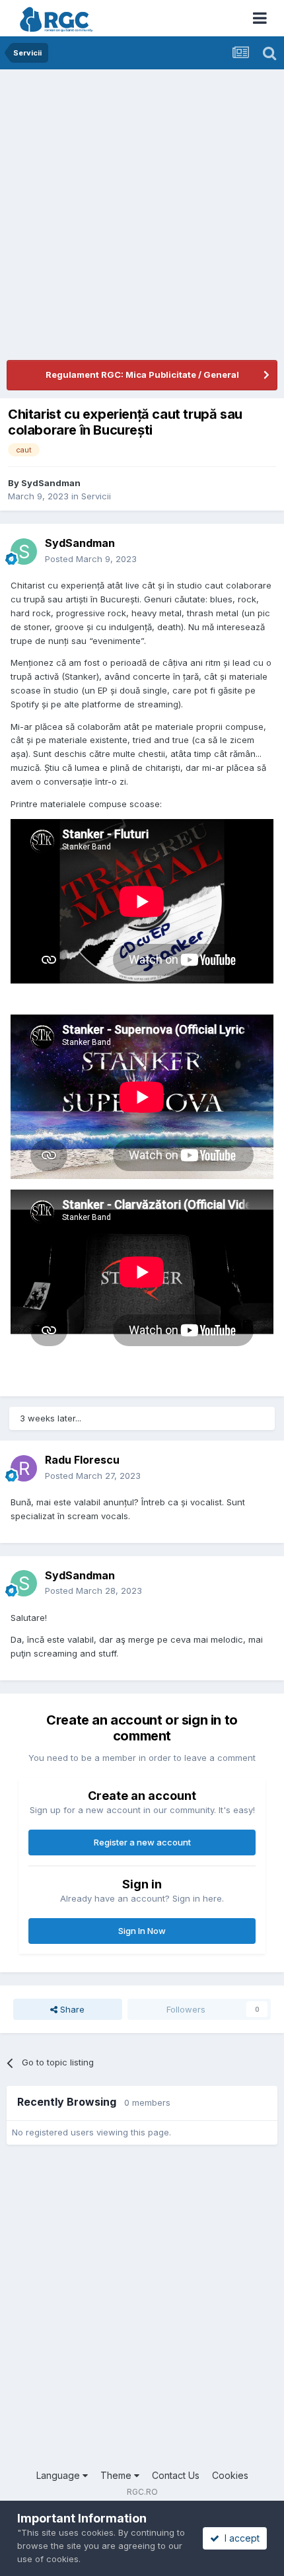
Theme (117, 2475)
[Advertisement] (142, 218)
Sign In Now (142, 1931)
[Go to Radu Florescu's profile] (24, 1468)
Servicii (96, 496)
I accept (239, 2538)
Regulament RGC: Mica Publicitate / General (142, 375)
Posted (91, 559)
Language (59, 2475)
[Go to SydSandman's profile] (24, 552)
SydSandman (51, 483)
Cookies (230, 2475)
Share (71, 2009)
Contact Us (176, 2475)
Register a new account (142, 1842)
